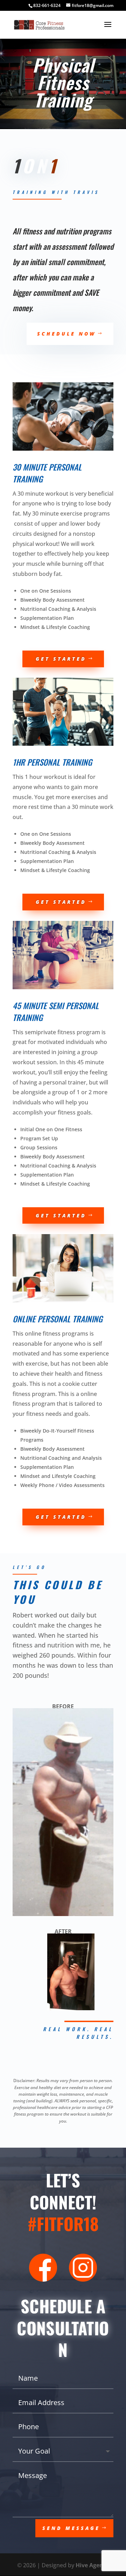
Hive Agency (92, 2565)
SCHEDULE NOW (66, 334)
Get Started (61, 659)
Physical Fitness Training (63, 82)
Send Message (71, 2528)
